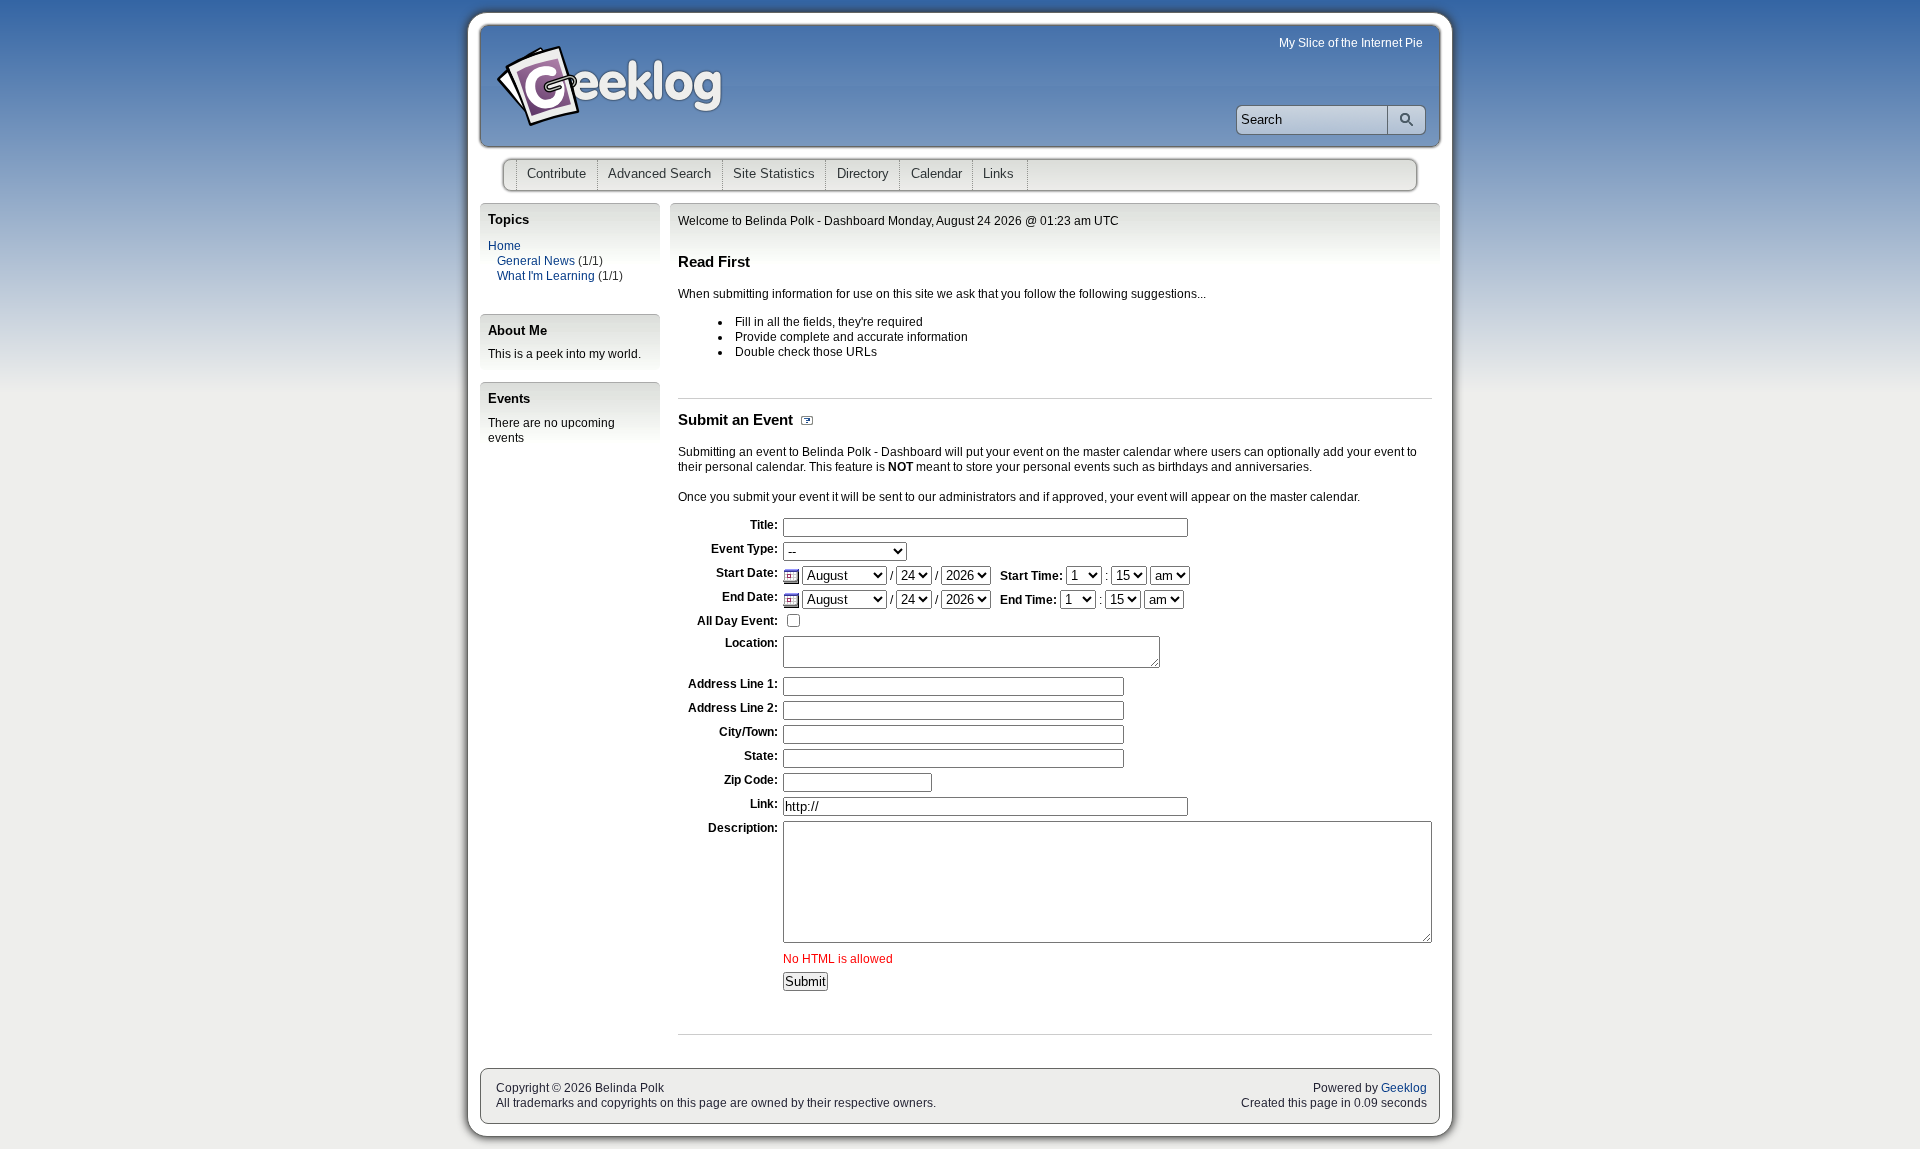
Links (998, 173)
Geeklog (1404, 1088)
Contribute (556, 173)
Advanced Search (659, 173)
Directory (863, 173)
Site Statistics (774, 173)
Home (504, 246)
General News (536, 261)
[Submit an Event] (803, 419)
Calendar (936, 173)
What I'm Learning (546, 276)
